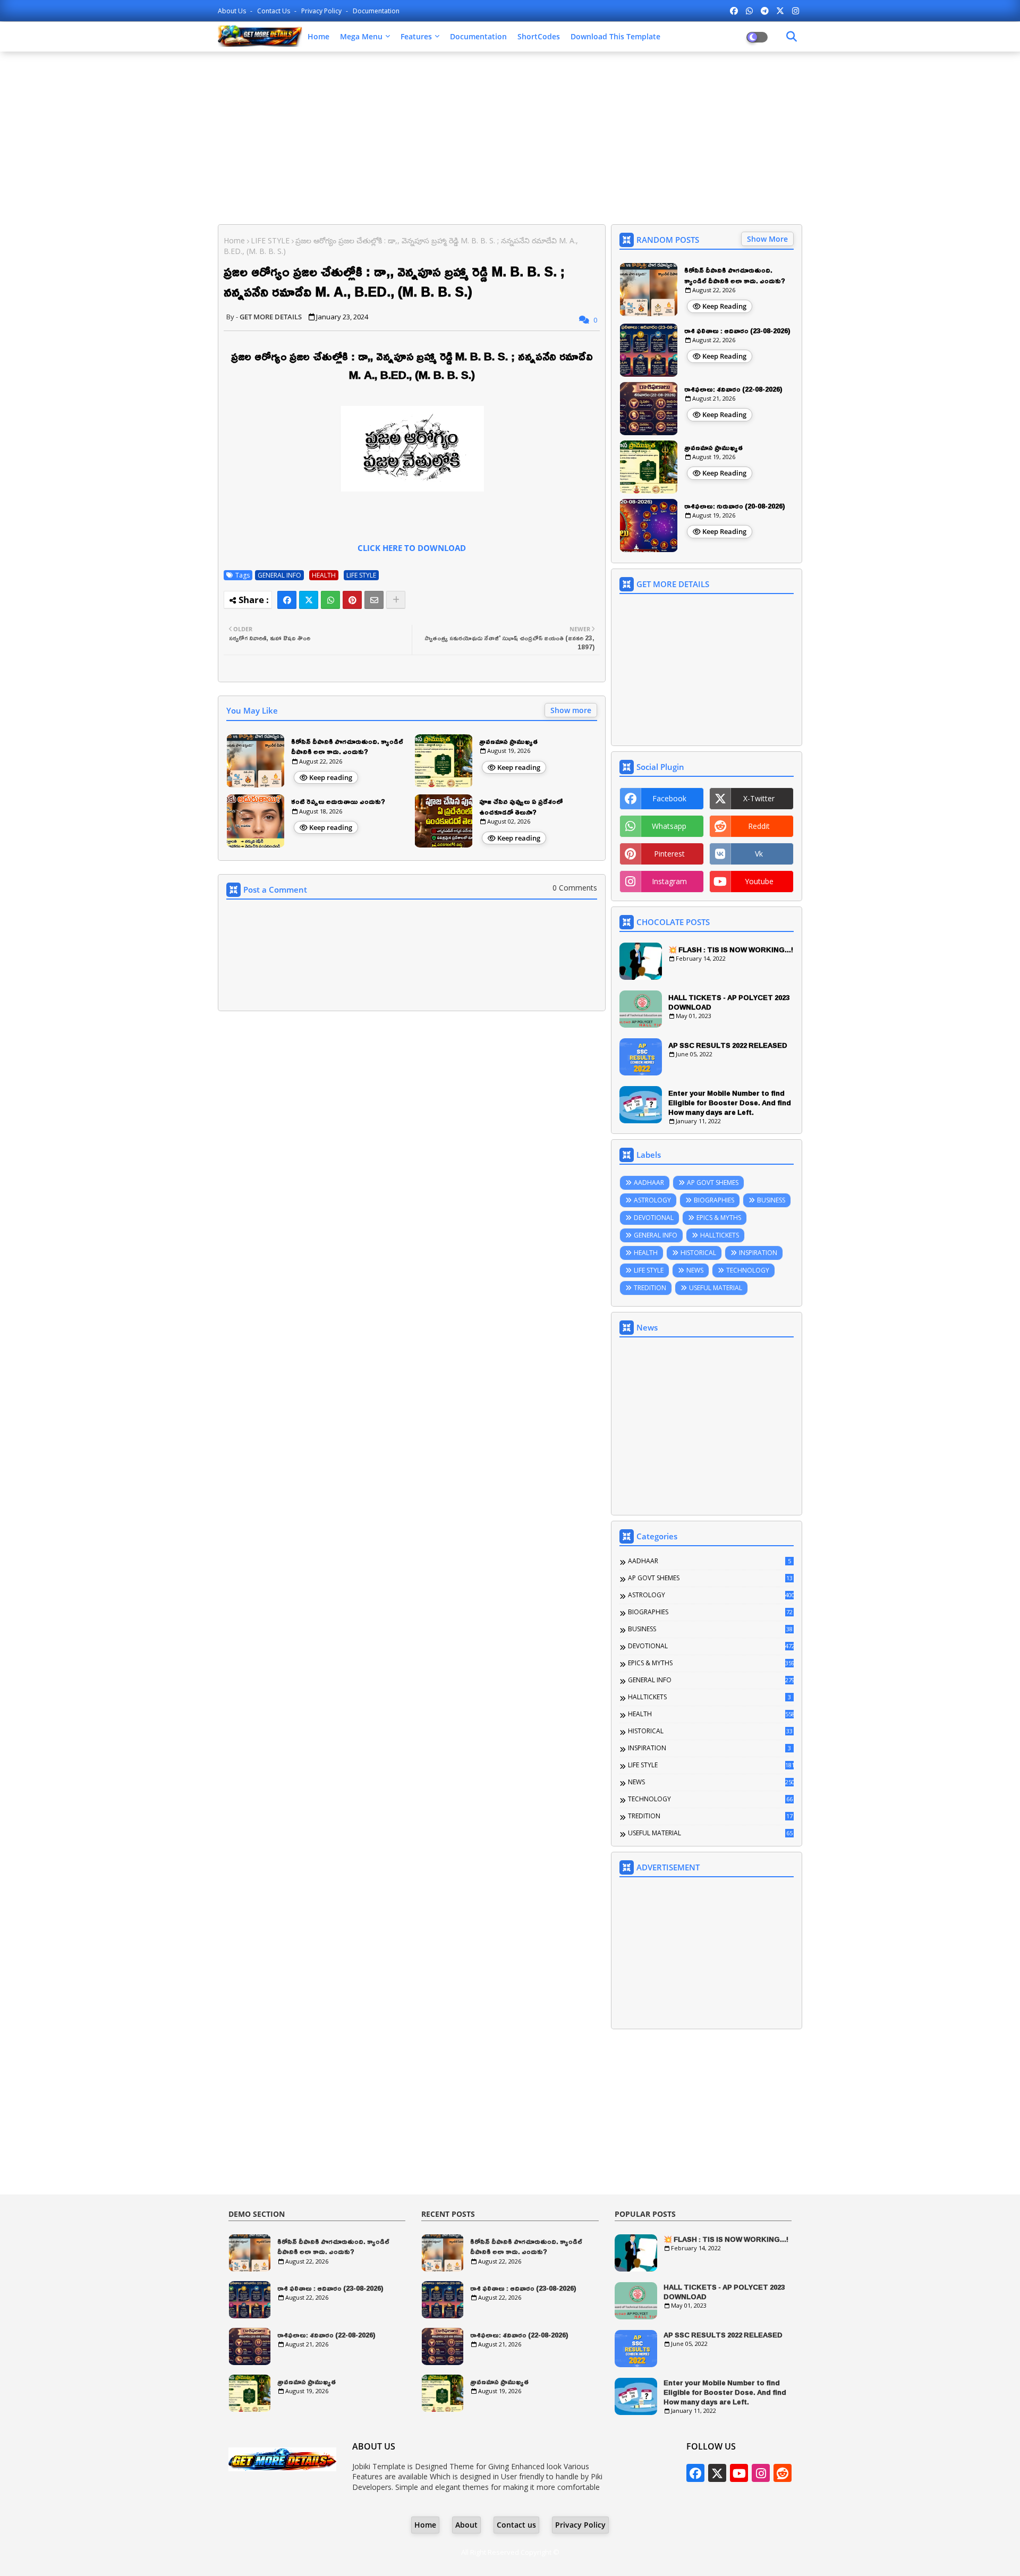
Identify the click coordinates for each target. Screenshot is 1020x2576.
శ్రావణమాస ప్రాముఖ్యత (508, 742)
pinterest (669, 854)
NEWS (695, 1270)
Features (416, 36)
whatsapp (669, 826)
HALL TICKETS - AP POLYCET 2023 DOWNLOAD (729, 1002)
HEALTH (324, 575)
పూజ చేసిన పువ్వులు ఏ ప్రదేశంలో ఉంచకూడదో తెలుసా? (521, 807)
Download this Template (615, 36)
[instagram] (796, 11)
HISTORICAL (698, 1253)
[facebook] (734, 11)
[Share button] (396, 600)
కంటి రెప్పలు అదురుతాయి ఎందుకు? (338, 802)
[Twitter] (309, 600)
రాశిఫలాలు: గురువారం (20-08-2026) (735, 506)
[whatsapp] (749, 11)
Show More (767, 239)
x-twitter (759, 798)
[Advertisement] (510, 137)
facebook (669, 798)
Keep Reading (724, 306)
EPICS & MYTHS (719, 1218)
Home (318, 36)
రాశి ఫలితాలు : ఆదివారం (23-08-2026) (737, 331)
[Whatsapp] (330, 600)
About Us (233, 11)
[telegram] (765, 11)
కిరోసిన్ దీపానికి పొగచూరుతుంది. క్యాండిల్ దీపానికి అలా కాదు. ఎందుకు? (347, 747)
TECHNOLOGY (748, 1270)
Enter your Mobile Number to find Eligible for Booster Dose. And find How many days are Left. (730, 1103)
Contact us (274, 11)
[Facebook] (287, 600)
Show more (571, 710)
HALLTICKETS (720, 1235)
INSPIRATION (758, 1253)
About (466, 2525)
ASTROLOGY (652, 1200)
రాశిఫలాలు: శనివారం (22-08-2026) (733, 389)
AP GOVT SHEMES (713, 1183)
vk (759, 854)
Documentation (376, 11)
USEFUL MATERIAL (716, 1288)
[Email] (374, 600)
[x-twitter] (780, 11)
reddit (759, 826)
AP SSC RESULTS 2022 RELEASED (728, 1045)
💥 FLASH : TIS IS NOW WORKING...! (731, 950)
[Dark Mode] (792, 37)
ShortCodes (539, 36)
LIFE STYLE (270, 240)
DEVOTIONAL (654, 1218)
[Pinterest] (352, 600)
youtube (759, 881)
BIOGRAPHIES (714, 1200)
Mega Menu (361, 36)
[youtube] (739, 2473)
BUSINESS (771, 1200)
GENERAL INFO (279, 575)
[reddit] (783, 2473)
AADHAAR (649, 1183)
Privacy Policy (322, 11)
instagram (669, 881)
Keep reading (331, 777)
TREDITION (650, 1288)
